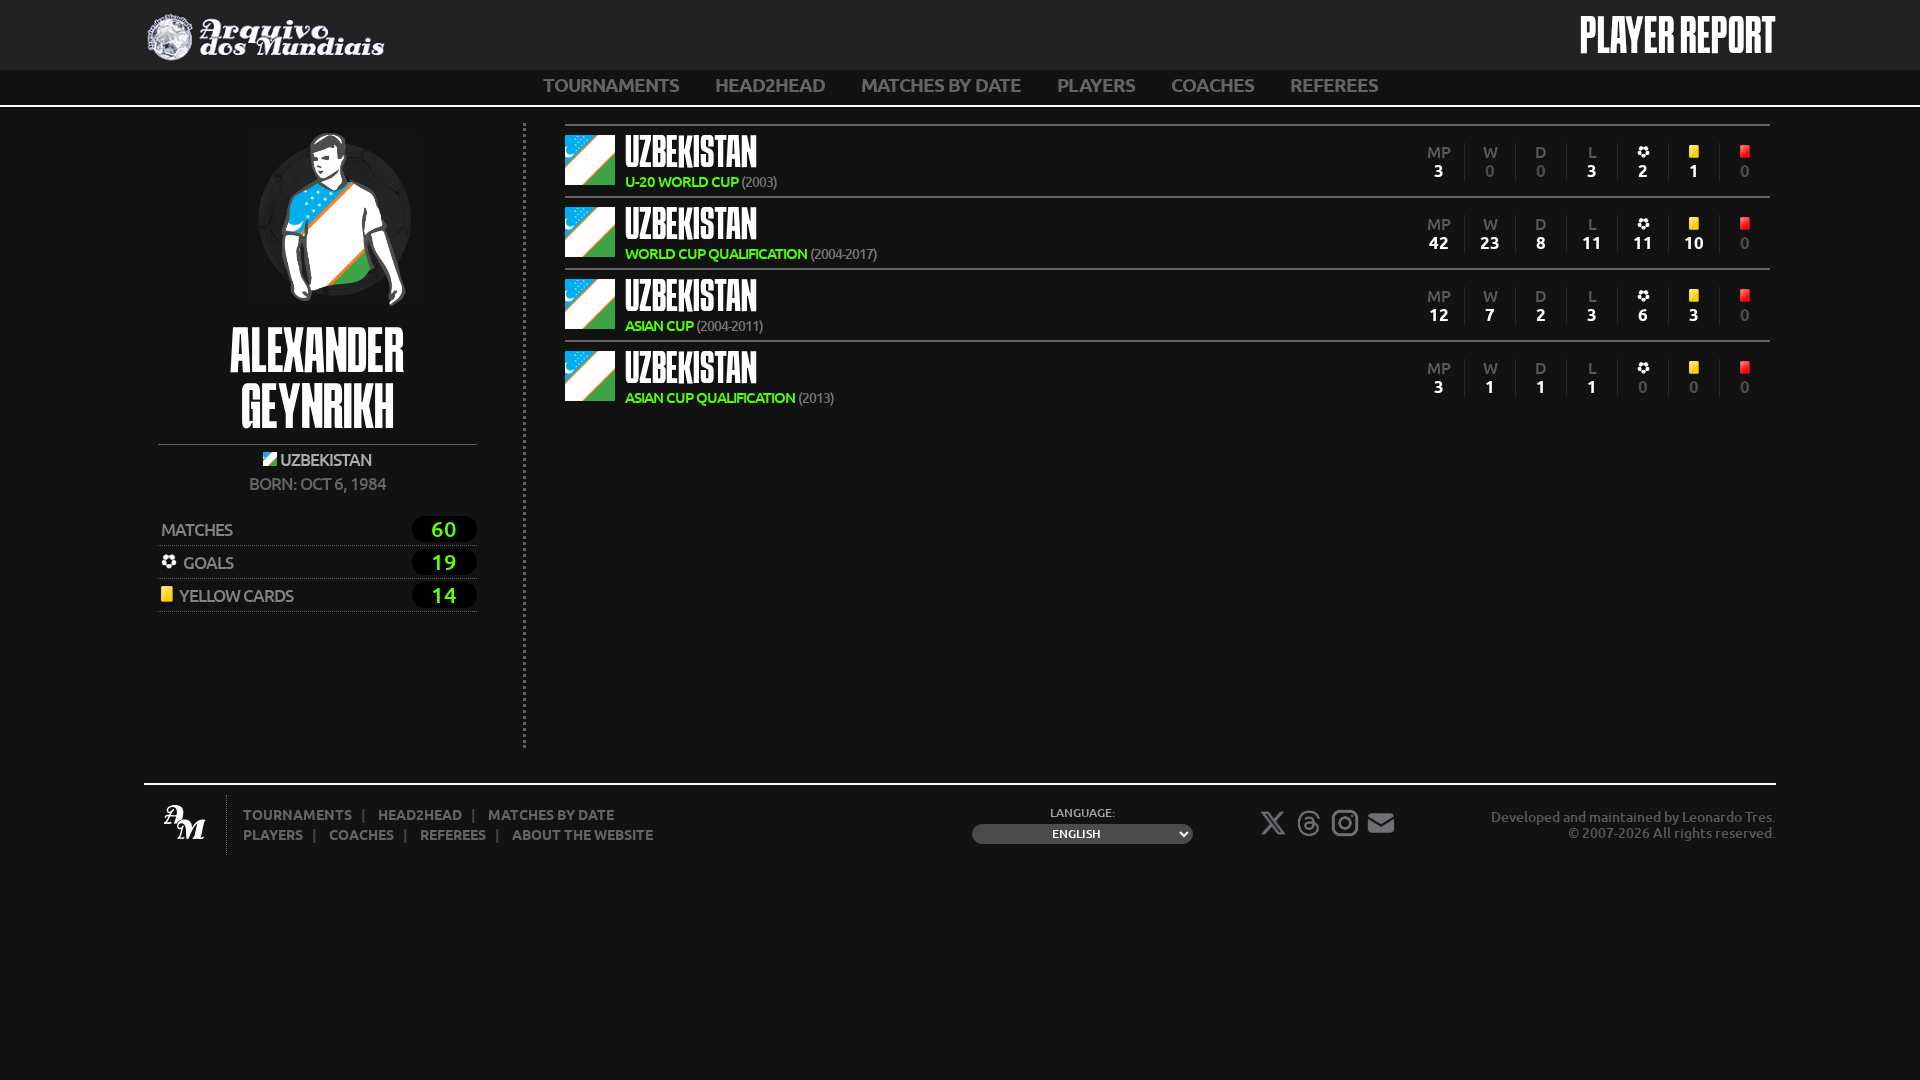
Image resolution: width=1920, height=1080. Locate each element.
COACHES (1212, 85)
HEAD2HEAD (770, 85)
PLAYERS (1096, 85)
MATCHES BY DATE (941, 85)
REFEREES (1334, 85)
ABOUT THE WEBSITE (582, 835)
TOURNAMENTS (611, 85)
